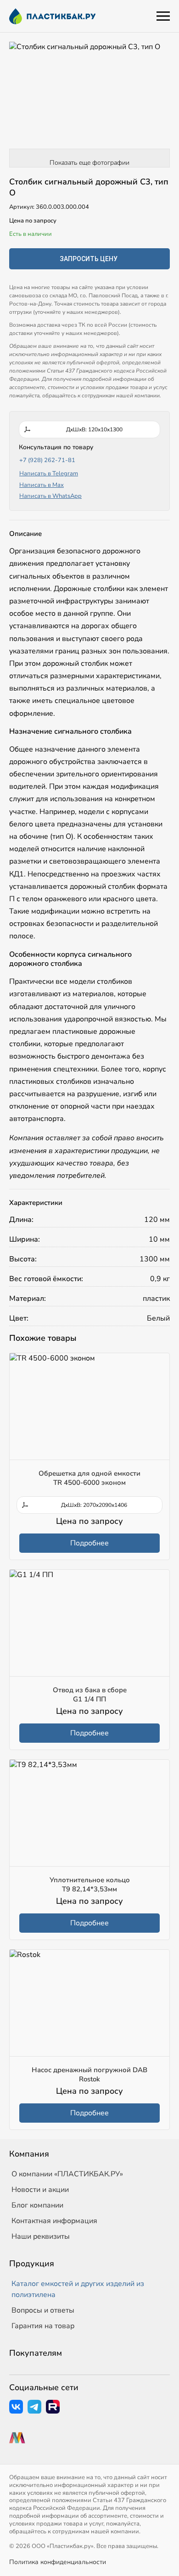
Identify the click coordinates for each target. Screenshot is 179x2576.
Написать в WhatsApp (50, 496)
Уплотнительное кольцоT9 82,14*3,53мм (90, 1885)
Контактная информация (54, 2221)
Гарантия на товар (43, 2326)
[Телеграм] (34, 2407)
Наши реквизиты (41, 2236)
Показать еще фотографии (89, 163)
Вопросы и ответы (43, 2310)
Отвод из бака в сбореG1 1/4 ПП (90, 1695)
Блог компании (37, 2205)
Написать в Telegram (49, 474)
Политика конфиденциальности (58, 2562)
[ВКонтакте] (16, 2407)
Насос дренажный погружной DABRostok (89, 2074)
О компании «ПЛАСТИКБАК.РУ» (67, 2174)
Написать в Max (42, 485)
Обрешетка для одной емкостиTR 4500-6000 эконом (89, 1478)
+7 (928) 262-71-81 (47, 460)
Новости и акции (40, 2190)
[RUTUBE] (53, 2407)
